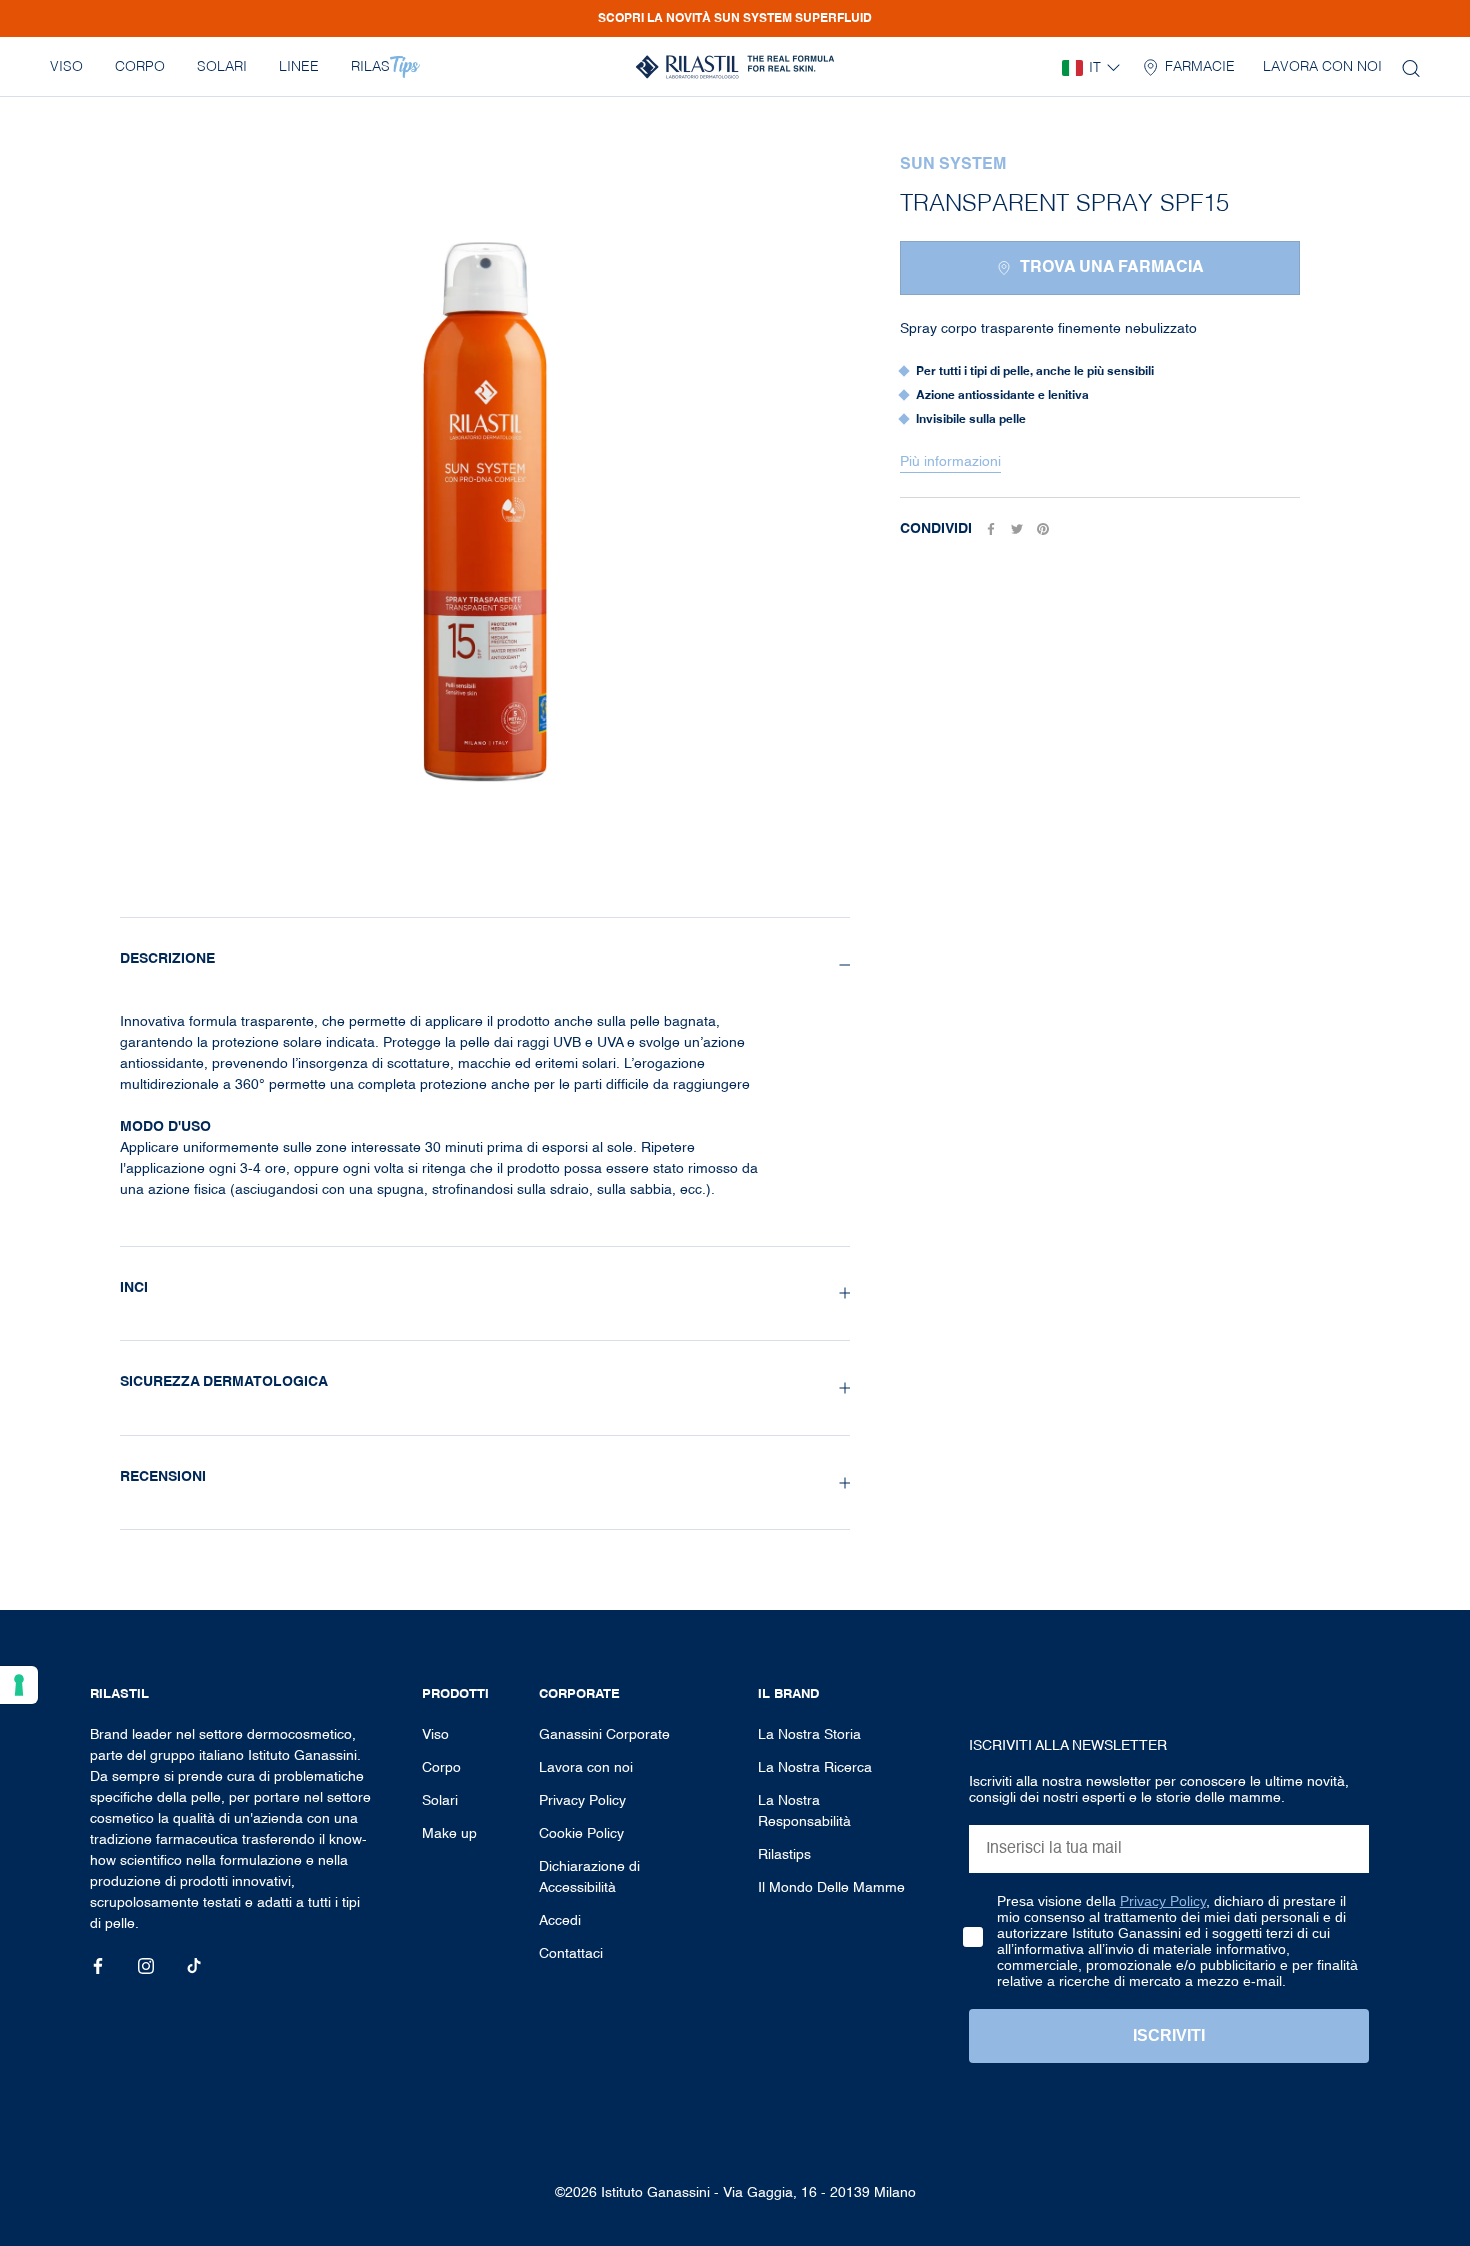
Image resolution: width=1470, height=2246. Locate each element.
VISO (66, 67)
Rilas (370, 67)
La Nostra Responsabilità (804, 1811)
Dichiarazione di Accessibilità (589, 1877)
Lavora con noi (586, 1768)
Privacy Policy (582, 1801)
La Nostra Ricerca (815, 1768)
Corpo (441, 1768)
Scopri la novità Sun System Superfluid (735, 19)
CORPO (140, 67)
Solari (440, 1801)
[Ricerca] (1411, 67)
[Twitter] (1017, 529)
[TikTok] (194, 1965)
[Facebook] (991, 529)
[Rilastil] (735, 67)
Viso (435, 1735)
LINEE (299, 67)
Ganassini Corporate (604, 1735)
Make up (449, 1834)
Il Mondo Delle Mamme (831, 1888)
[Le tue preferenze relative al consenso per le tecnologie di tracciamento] (19, 1685)
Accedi (560, 1921)
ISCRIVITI (1169, 2035)
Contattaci (571, 1954)
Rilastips (784, 1855)
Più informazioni (950, 462)
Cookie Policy (581, 1834)
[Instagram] (146, 1965)
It (1095, 68)
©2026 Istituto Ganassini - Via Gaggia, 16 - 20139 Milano (735, 2193)
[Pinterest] (1043, 529)
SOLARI (222, 67)
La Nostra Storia (809, 1735)
